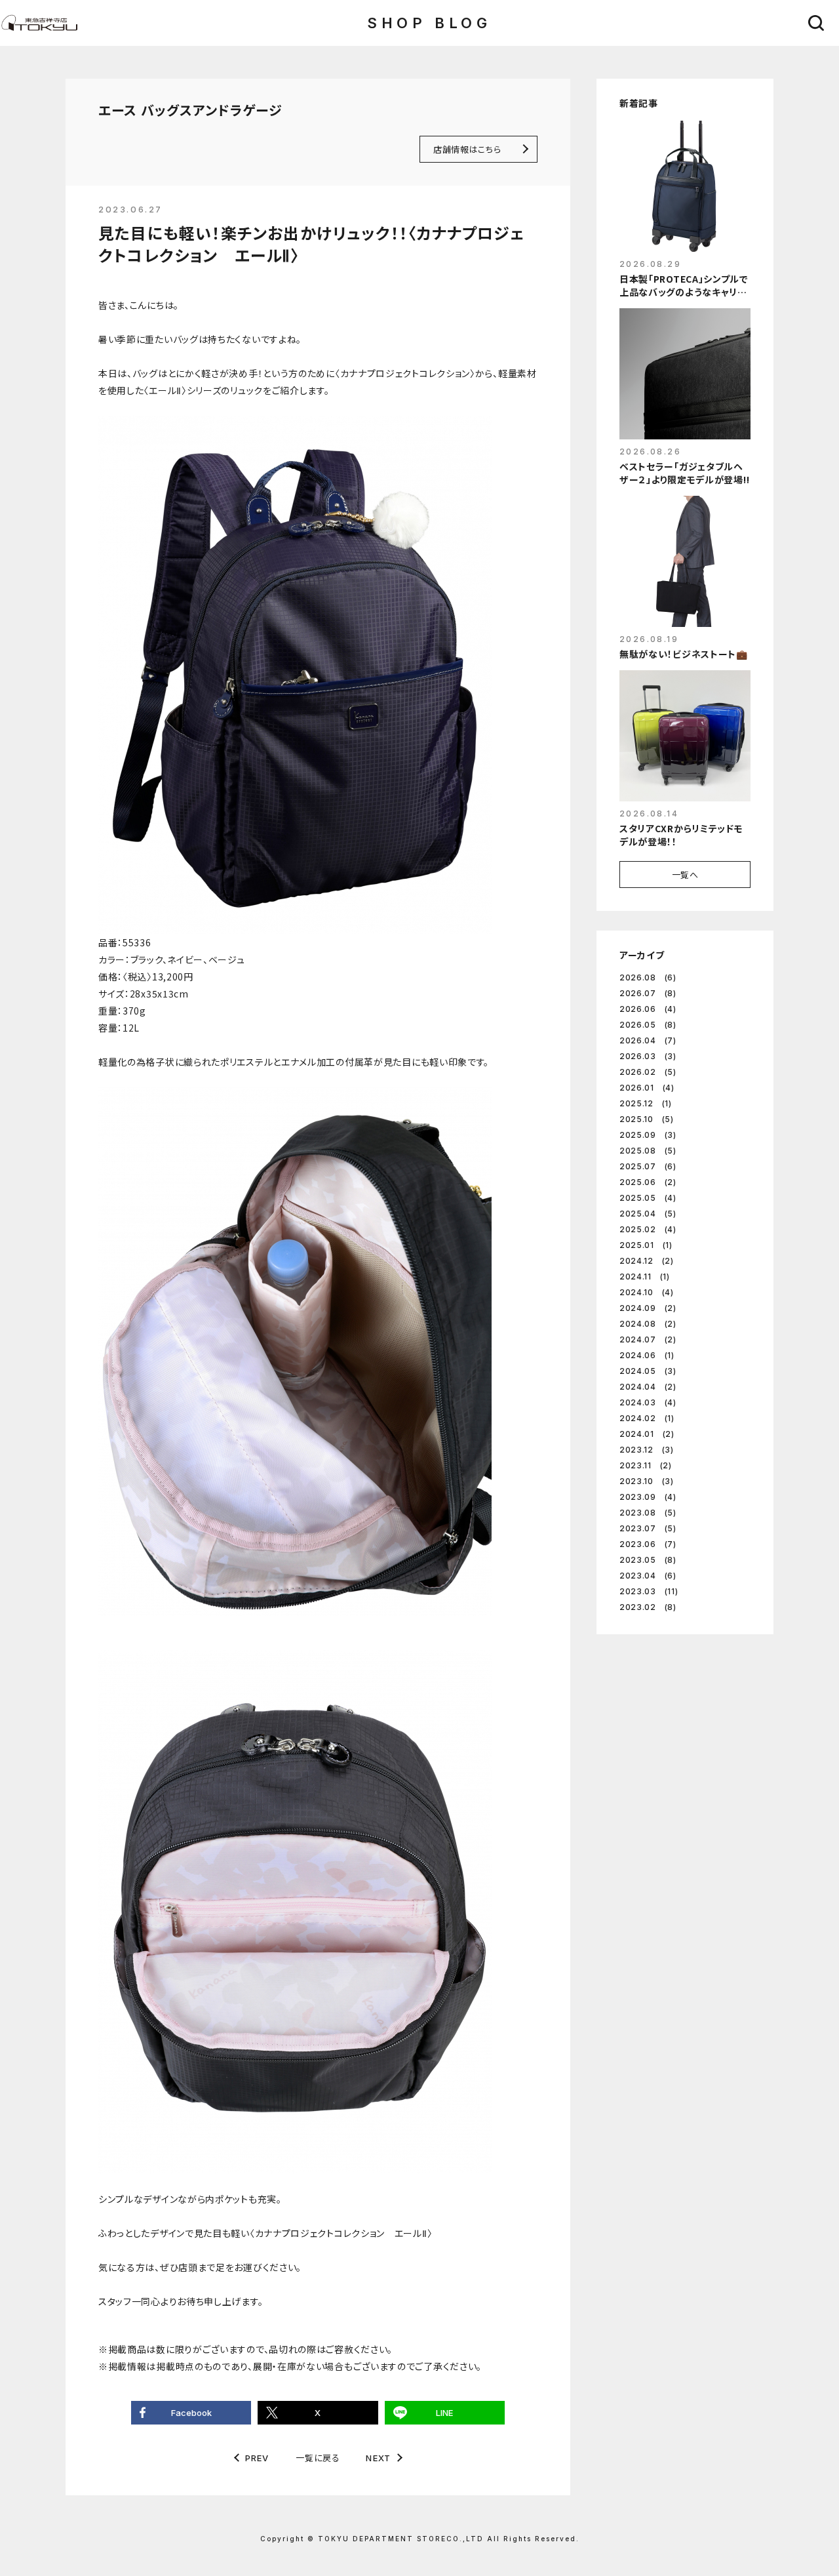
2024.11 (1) (645, 1277)
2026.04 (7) (648, 1040)
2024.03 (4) (648, 1402)
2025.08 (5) (648, 1151)
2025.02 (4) (648, 1229)
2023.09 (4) (648, 1497)
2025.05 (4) (648, 1198)
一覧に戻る (318, 2458)
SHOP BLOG (429, 23)
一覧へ (685, 875)
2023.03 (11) (649, 1591)
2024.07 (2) (648, 1339)
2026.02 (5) (648, 1072)
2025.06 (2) (648, 1182)
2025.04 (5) (648, 1214)
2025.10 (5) (647, 1119)
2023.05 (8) (648, 1560)
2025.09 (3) (648, 1135)
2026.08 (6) (648, 977)
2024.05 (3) (648, 1371)
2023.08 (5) (648, 1513)
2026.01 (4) (647, 1088)
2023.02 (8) (648, 1607)
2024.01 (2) (647, 1434)
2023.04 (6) (648, 1576)
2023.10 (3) (647, 1481)
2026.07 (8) (648, 993)
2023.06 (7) (648, 1544)
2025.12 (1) (646, 1103)
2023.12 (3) (647, 1450)
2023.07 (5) (648, 1528)
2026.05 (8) (648, 1025)
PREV (257, 2458)
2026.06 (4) (648, 1009)
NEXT (378, 2458)
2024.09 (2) (648, 1308)
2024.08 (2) (648, 1324)
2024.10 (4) (647, 1292)
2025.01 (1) (646, 1245)
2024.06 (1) (647, 1355)
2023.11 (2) (646, 1465)
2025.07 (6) (648, 1166)
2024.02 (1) (647, 1418)
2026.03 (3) (648, 1056)
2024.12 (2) (647, 1261)
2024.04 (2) (648, 1387)
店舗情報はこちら (467, 149)
